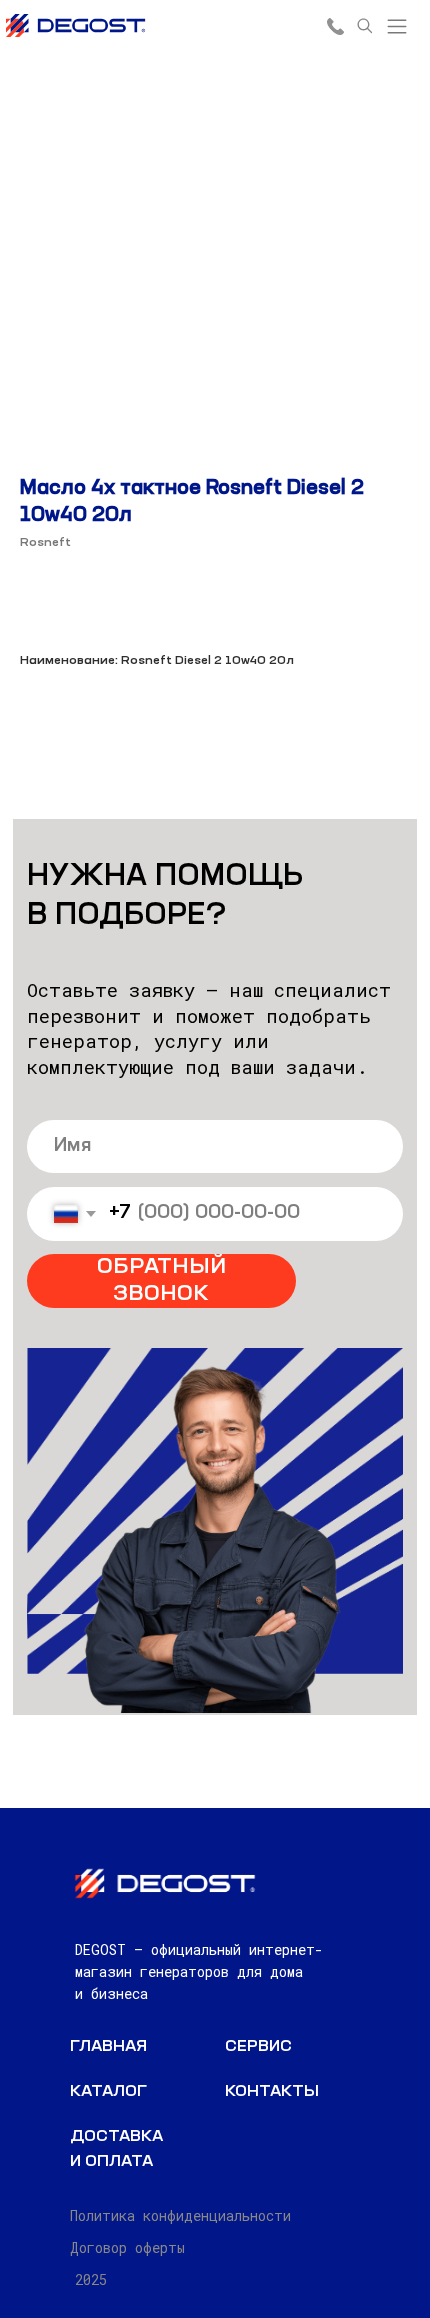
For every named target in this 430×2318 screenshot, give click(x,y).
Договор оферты (127, 2247)
